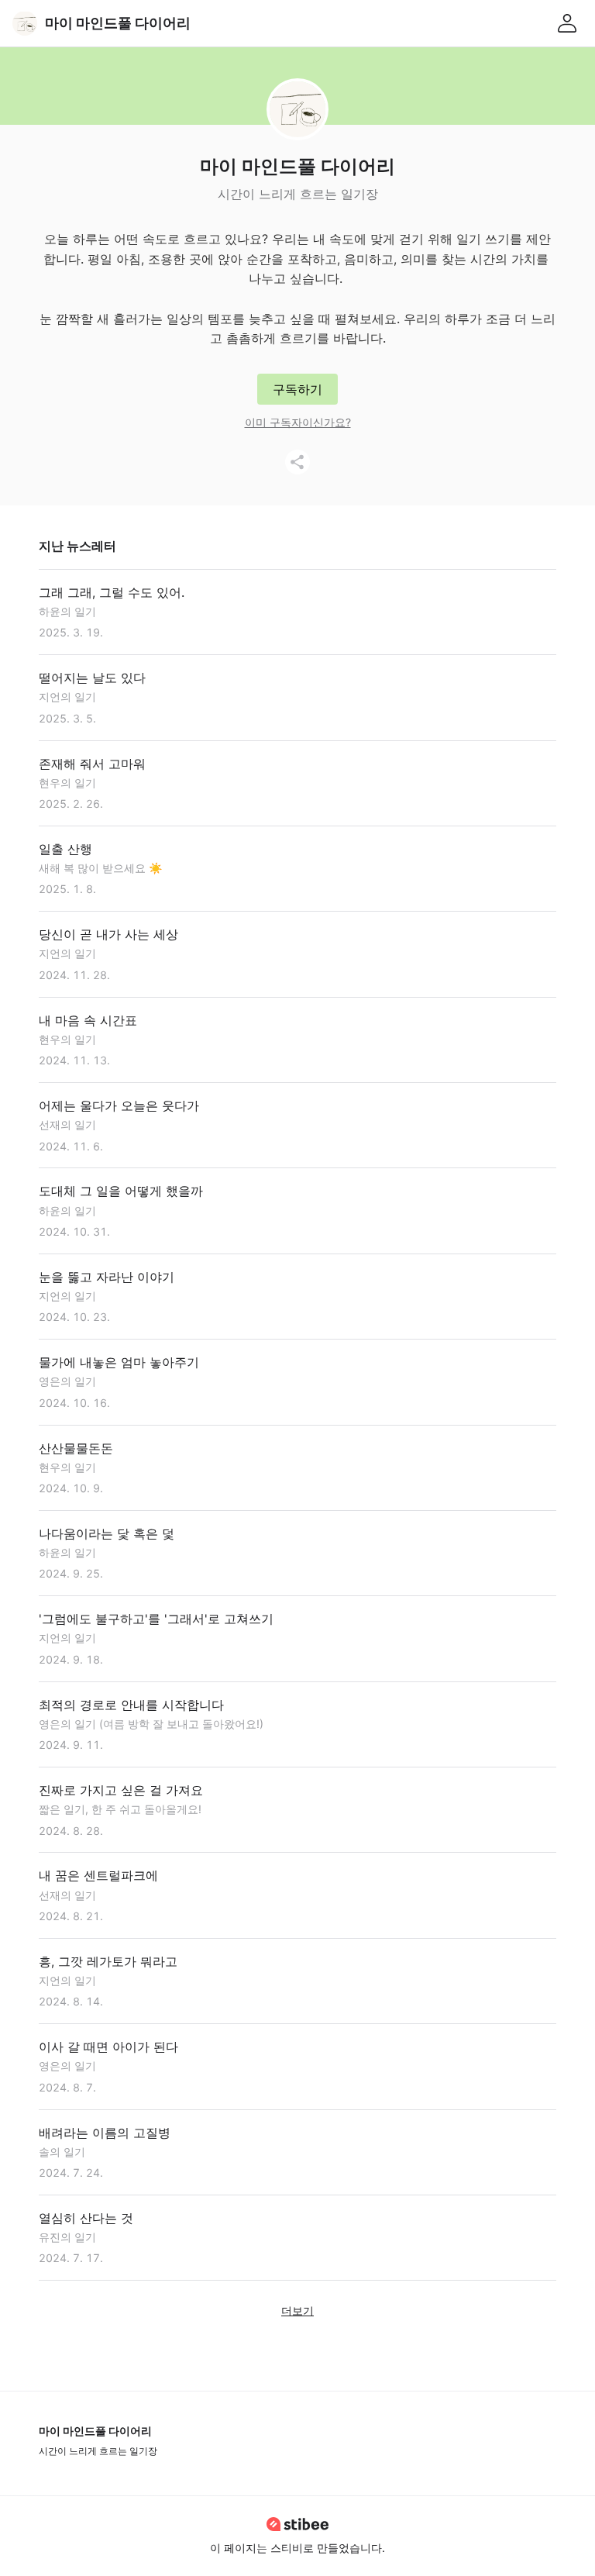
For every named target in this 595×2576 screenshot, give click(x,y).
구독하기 (297, 389)
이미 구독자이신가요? (298, 422)
